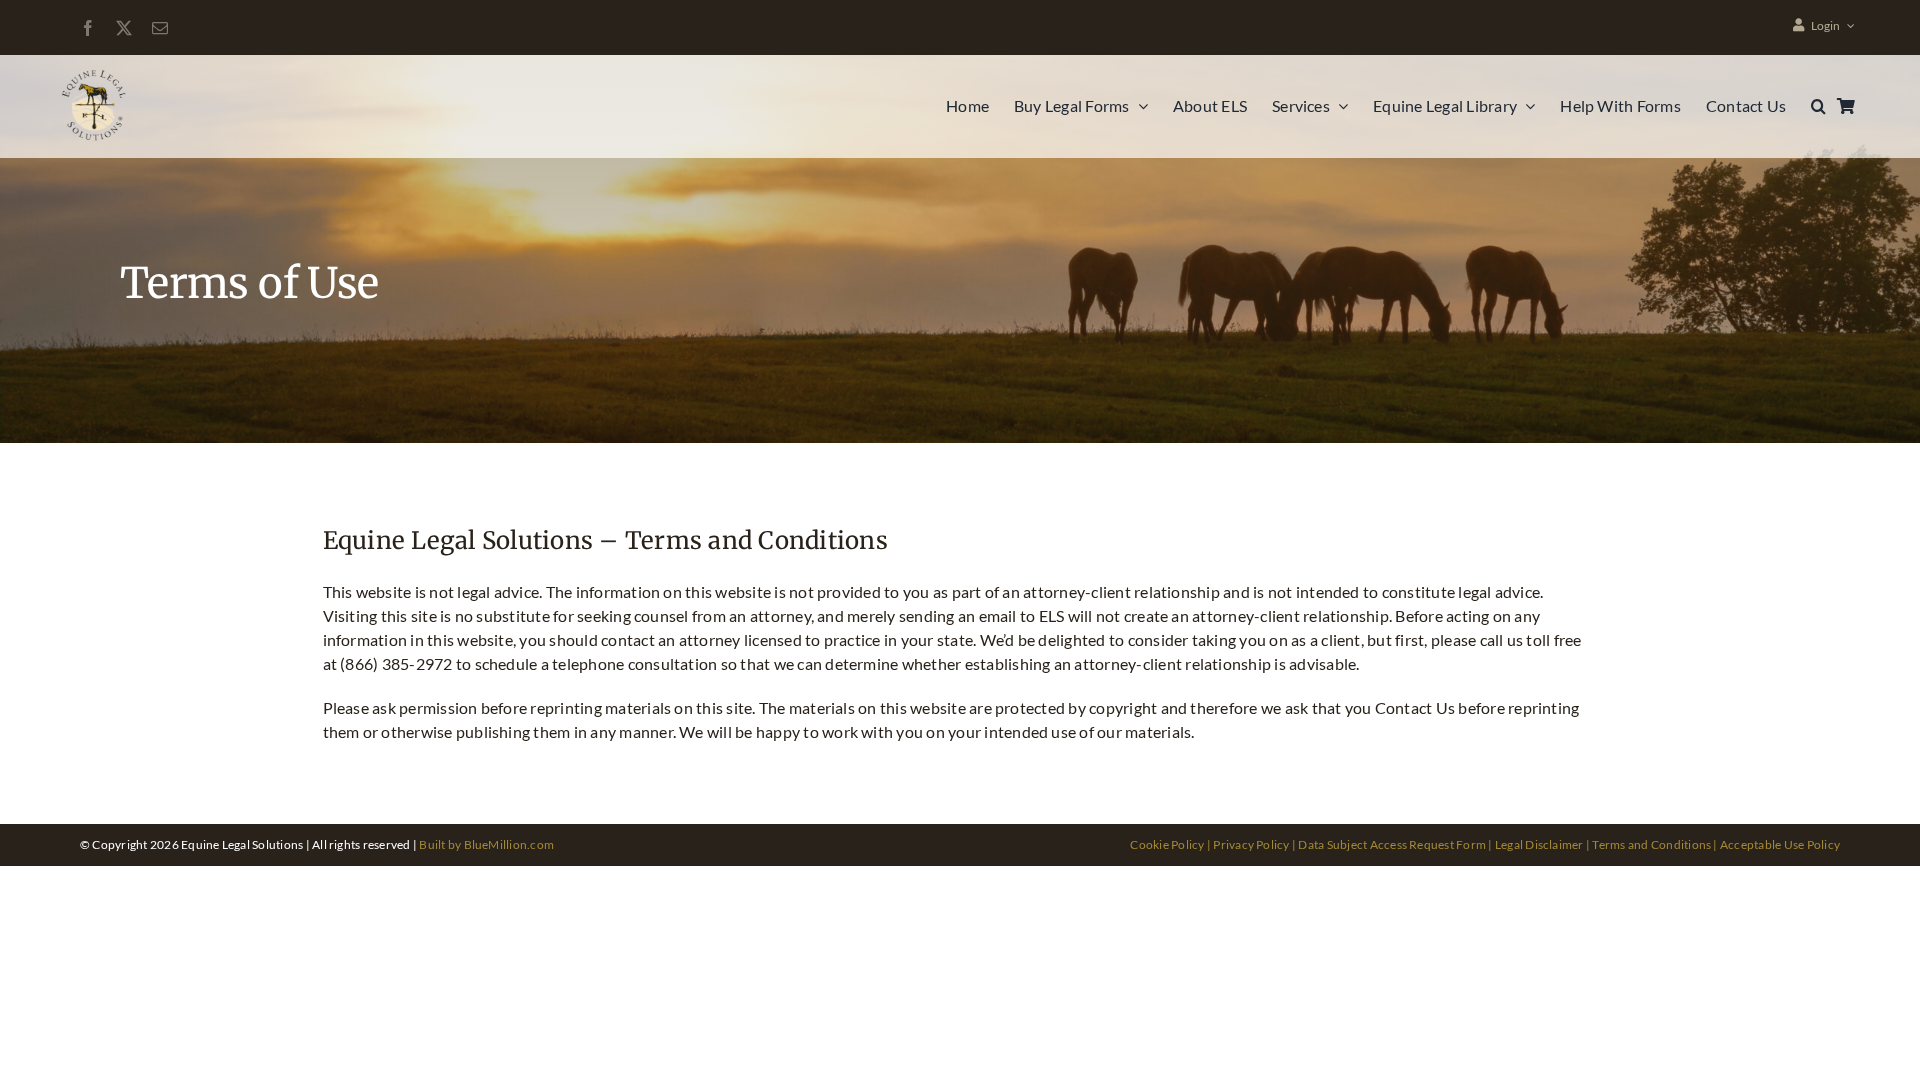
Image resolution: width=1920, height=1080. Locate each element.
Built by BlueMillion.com (486, 844)
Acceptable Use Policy (1780, 844)
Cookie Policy (1167, 844)
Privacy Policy (1251, 844)
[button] (1818, 106)
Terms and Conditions (1651, 844)
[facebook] (88, 28)
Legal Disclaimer (1539, 844)
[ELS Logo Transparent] (95, 72)
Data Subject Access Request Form (1392, 844)
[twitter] (124, 28)
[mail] (160, 28)
